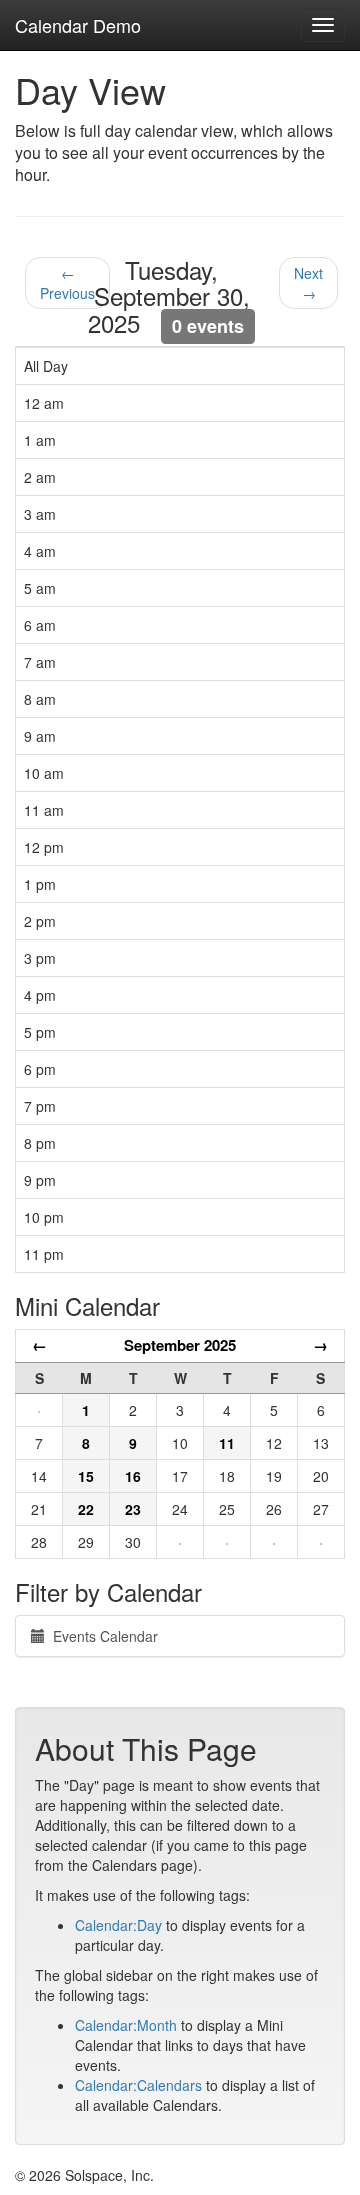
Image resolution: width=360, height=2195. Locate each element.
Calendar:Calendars (138, 2085)
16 (133, 1476)
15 (86, 1476)
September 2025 (180, 1345)
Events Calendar (101, 1636)
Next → (308, 283)
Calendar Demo (78, 25)
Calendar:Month (126, 2025)
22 (86, 1509)
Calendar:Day (118, 1925)
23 (133, 1509)
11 (227, 1443)
